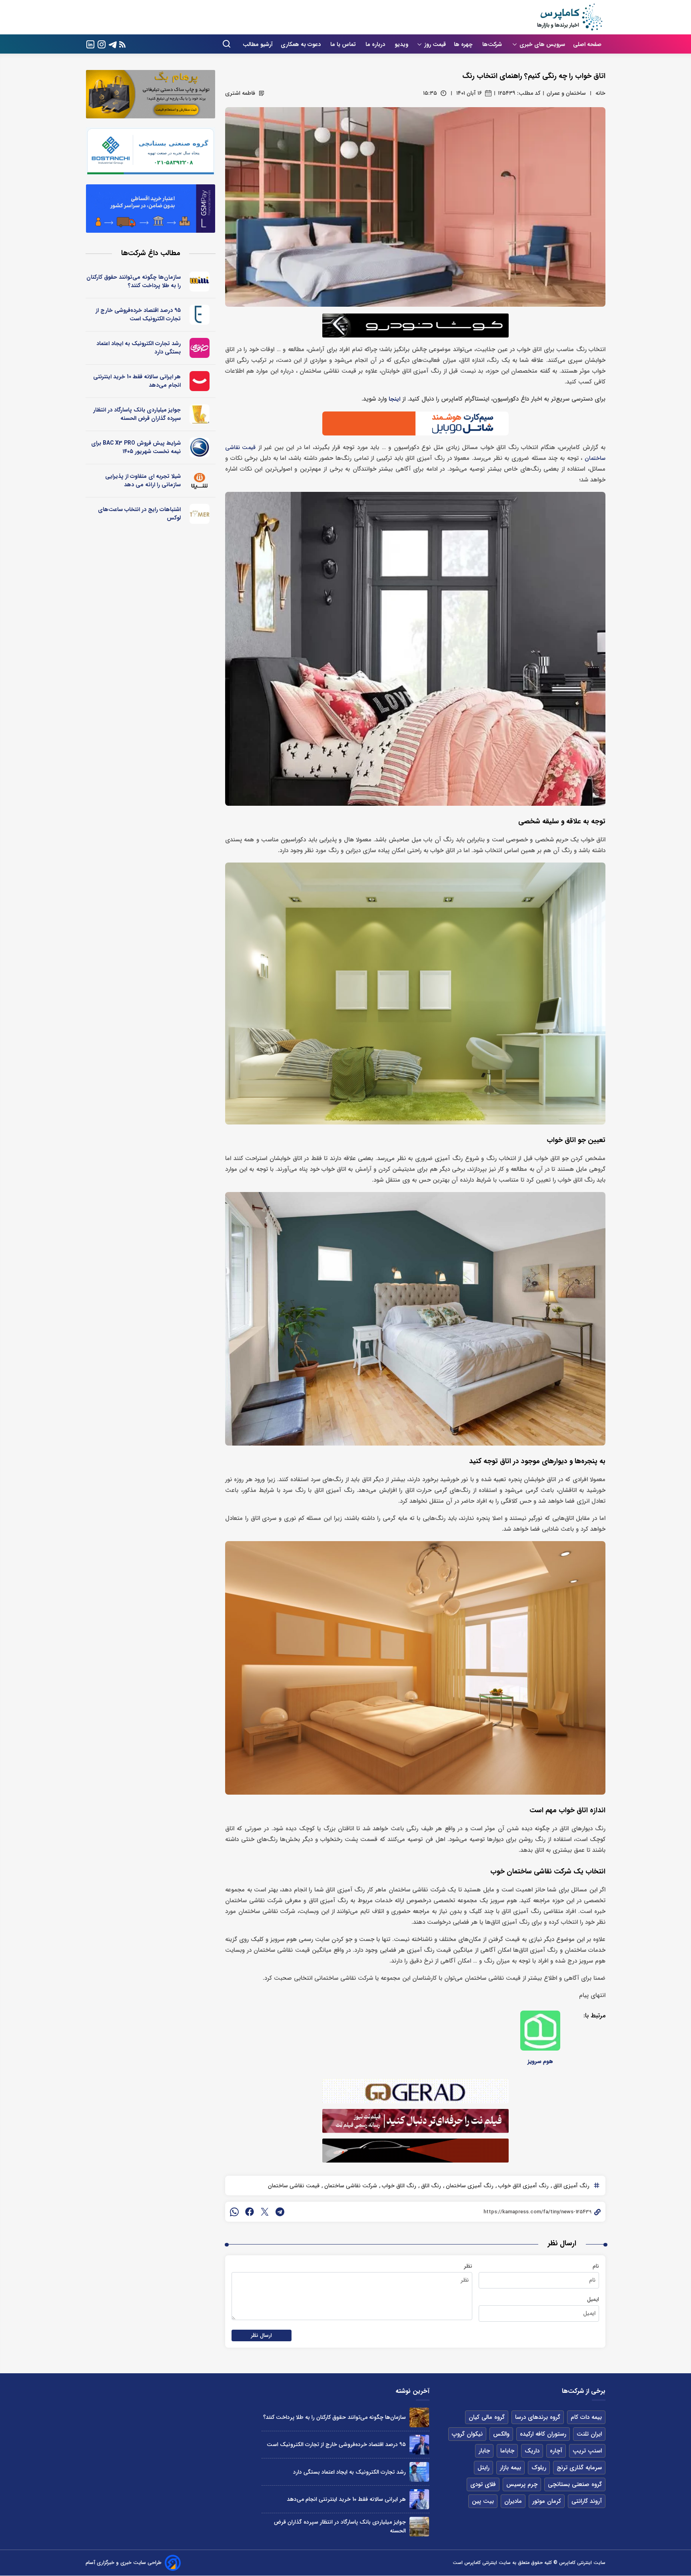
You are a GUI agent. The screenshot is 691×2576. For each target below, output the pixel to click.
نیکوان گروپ (467, 2434)
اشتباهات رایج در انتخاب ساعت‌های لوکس (139, 514)
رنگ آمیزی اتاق (571, 2186)
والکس (501, 2434)
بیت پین (483, 2501)
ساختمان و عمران (566, 93)
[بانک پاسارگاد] (200, 414)
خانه (600, 93)
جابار (484, 2451)
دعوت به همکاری (302, 44)
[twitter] (265, 2212)
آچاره (556, 2451)
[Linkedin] (90, 44)
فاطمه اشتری (240, 93)
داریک (532, 2451)
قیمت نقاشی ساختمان (294, 2186)
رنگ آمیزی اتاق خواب (523, 2186)
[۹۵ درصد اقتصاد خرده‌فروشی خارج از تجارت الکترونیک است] (419, 2445)
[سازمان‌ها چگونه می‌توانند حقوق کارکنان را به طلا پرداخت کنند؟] (419, 2417)
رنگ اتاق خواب (398, 2186)
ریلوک (539, 2468)
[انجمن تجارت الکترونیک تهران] (200, 315)
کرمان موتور (547, 2501)
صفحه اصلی (587, 44)
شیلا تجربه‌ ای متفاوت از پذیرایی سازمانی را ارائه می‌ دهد (143, 480)
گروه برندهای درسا (538, 2417)
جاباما (507, 2451)
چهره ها (464, 44)
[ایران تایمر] (200, 514)
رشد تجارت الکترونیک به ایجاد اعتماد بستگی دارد (139, 348)
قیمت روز (435, 44)
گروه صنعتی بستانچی (575, 2484)
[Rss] (122, 44)
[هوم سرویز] (540, 2031)
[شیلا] (200, 481)
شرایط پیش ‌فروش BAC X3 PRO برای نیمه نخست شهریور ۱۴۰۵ (136, 447)
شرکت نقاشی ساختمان (350, 2186)
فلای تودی (483, 2484)
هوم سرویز (540, 2061)
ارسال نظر (262, 2335)
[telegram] (280, 2212)
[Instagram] (102, 44)
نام (596, 2266)
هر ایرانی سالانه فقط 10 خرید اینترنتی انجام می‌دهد (137, 381)
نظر (468, 2266)
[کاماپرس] (569, 17)
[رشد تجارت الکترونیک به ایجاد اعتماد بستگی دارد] (419, 2472)
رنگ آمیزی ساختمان (469, 2186)
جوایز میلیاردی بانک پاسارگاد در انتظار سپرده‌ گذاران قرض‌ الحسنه (137, 414)
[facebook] (250, 2212)
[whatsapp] (234, 2212)
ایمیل (593, 2299)
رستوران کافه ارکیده (543, 2434)
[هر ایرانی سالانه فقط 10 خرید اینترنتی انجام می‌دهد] (419, 2499)
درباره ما (376, 44)
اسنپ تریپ (587, 2451)
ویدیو (401, 44)
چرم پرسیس (522, 2484)
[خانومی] (200, 348)
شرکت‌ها (493, 44)
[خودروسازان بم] (200, 447)
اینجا (394, 399)
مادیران (513, 2501)
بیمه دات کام (586, 2417)
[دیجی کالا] (200, 381)
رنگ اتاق (430, 2186)
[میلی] (200, 282)
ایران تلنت (589, 2434)
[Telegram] (113, 44)
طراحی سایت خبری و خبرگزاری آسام (124, 2563)
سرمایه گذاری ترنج (579, 2468)
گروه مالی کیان (487, 2417)
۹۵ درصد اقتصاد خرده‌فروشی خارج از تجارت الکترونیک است (138, 315)
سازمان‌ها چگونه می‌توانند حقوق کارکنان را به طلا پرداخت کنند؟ (134, 281)
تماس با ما (344, 44)
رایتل (483, 2468)
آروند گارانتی (587, 2501)
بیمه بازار (510, 2468)
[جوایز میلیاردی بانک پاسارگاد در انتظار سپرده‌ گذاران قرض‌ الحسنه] (419, 2527)
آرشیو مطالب (258, 44)
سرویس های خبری (542, 44)
